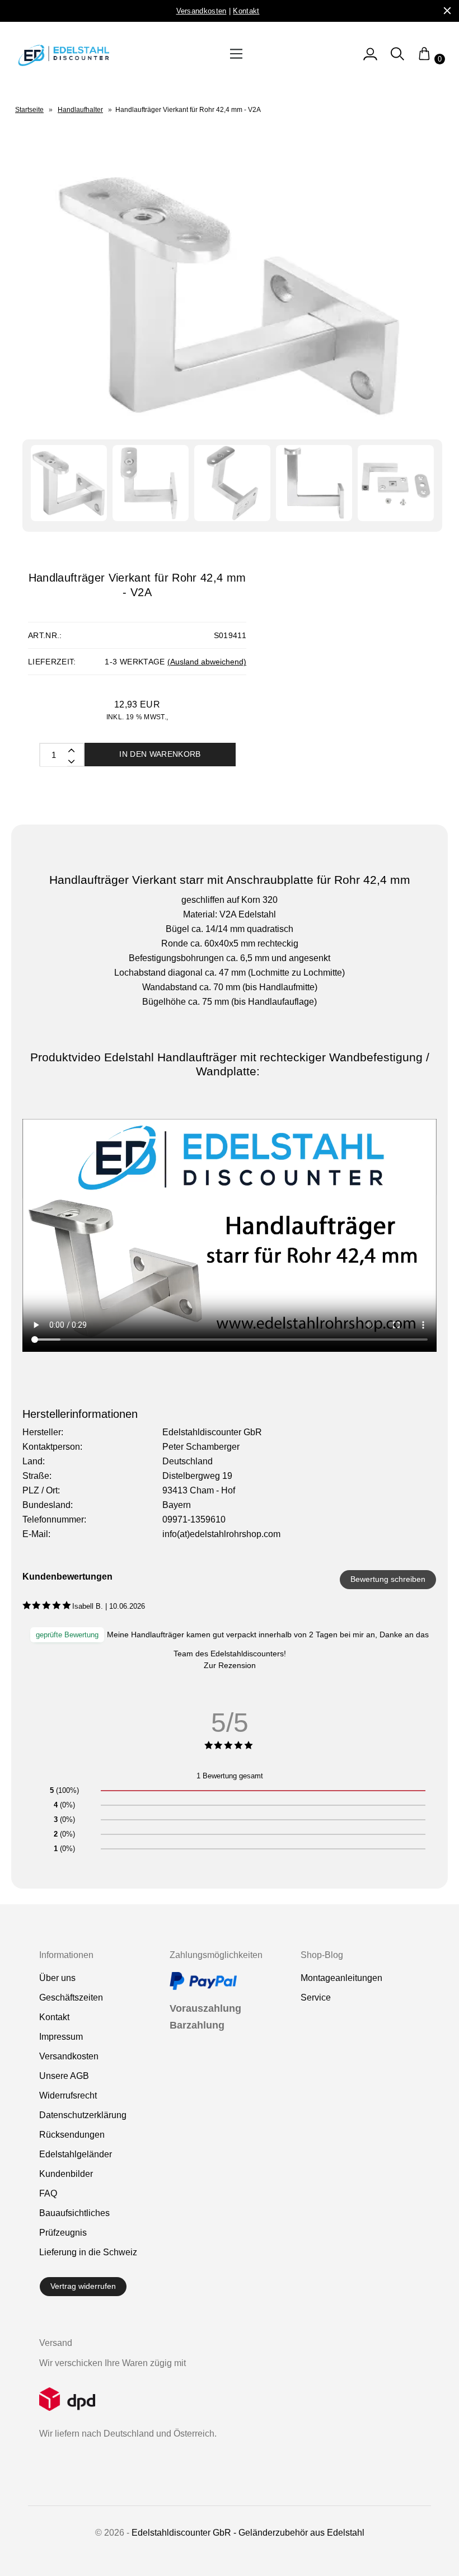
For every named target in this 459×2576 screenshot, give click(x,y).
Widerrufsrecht (68, 2095)
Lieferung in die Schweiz (88, 2252)
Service (316, 1997)
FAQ (48, 2193)
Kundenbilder (66, 2174)
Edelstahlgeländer (76, 2154)
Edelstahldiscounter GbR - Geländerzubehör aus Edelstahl (248, 2533)
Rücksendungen (72, 2135)
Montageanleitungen (341, 1978)
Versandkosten (69, 2056)
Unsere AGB (64, 2076)
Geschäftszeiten (71, 1997)
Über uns (57, 1978)
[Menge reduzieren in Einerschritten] (71, 750)
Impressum (61, 2037)
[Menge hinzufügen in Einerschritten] (71, 761)
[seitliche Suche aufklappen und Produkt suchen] (397, 59)
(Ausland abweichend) (207, 662)
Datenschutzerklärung (83, 2115)
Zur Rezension (230, 1665)
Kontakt (54, 2017)
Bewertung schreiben (388, 1579)
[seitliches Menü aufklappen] (370, 59)
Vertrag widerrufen (83, 2286)
